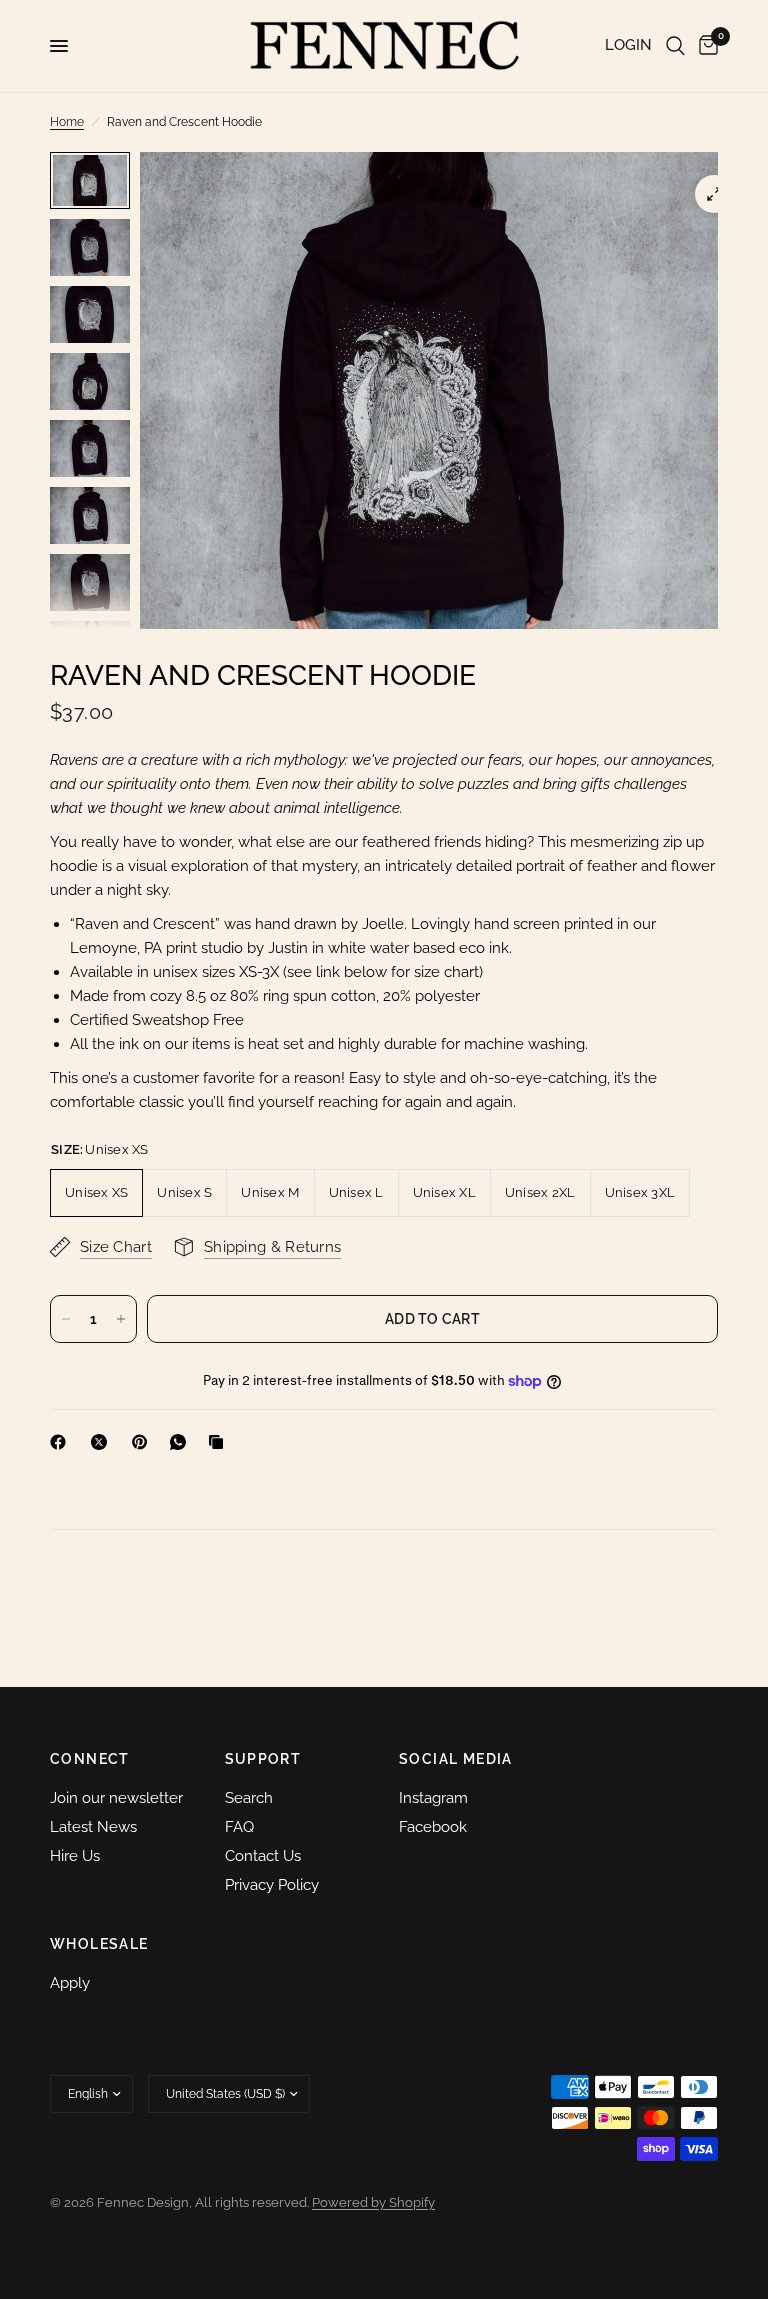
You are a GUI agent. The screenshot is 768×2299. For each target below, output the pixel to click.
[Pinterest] (144, 1442)
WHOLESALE (99, 1944)
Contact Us (263, 1856)
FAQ (239, 1827)
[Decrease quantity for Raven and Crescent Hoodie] (66, 1319)
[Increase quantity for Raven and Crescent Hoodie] (121, 1319)
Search (249, 1798)
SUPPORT (263, 1759)
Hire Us (75, 1856)
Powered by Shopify (373, 2202)
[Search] (675, 46)
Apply (70, 1983)
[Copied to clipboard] (220, 1442)
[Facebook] (62, 1442)
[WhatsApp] (182, 1442)
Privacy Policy (272, 1885)
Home (67, 122)
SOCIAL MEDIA (456, 1759)
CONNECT (90, 1759)
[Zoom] (714, 194)
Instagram (433, 1798)
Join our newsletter (116, 1798)
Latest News (93, 1827)
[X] (103, 1442)
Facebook (433, 1827)
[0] (705, 46)
